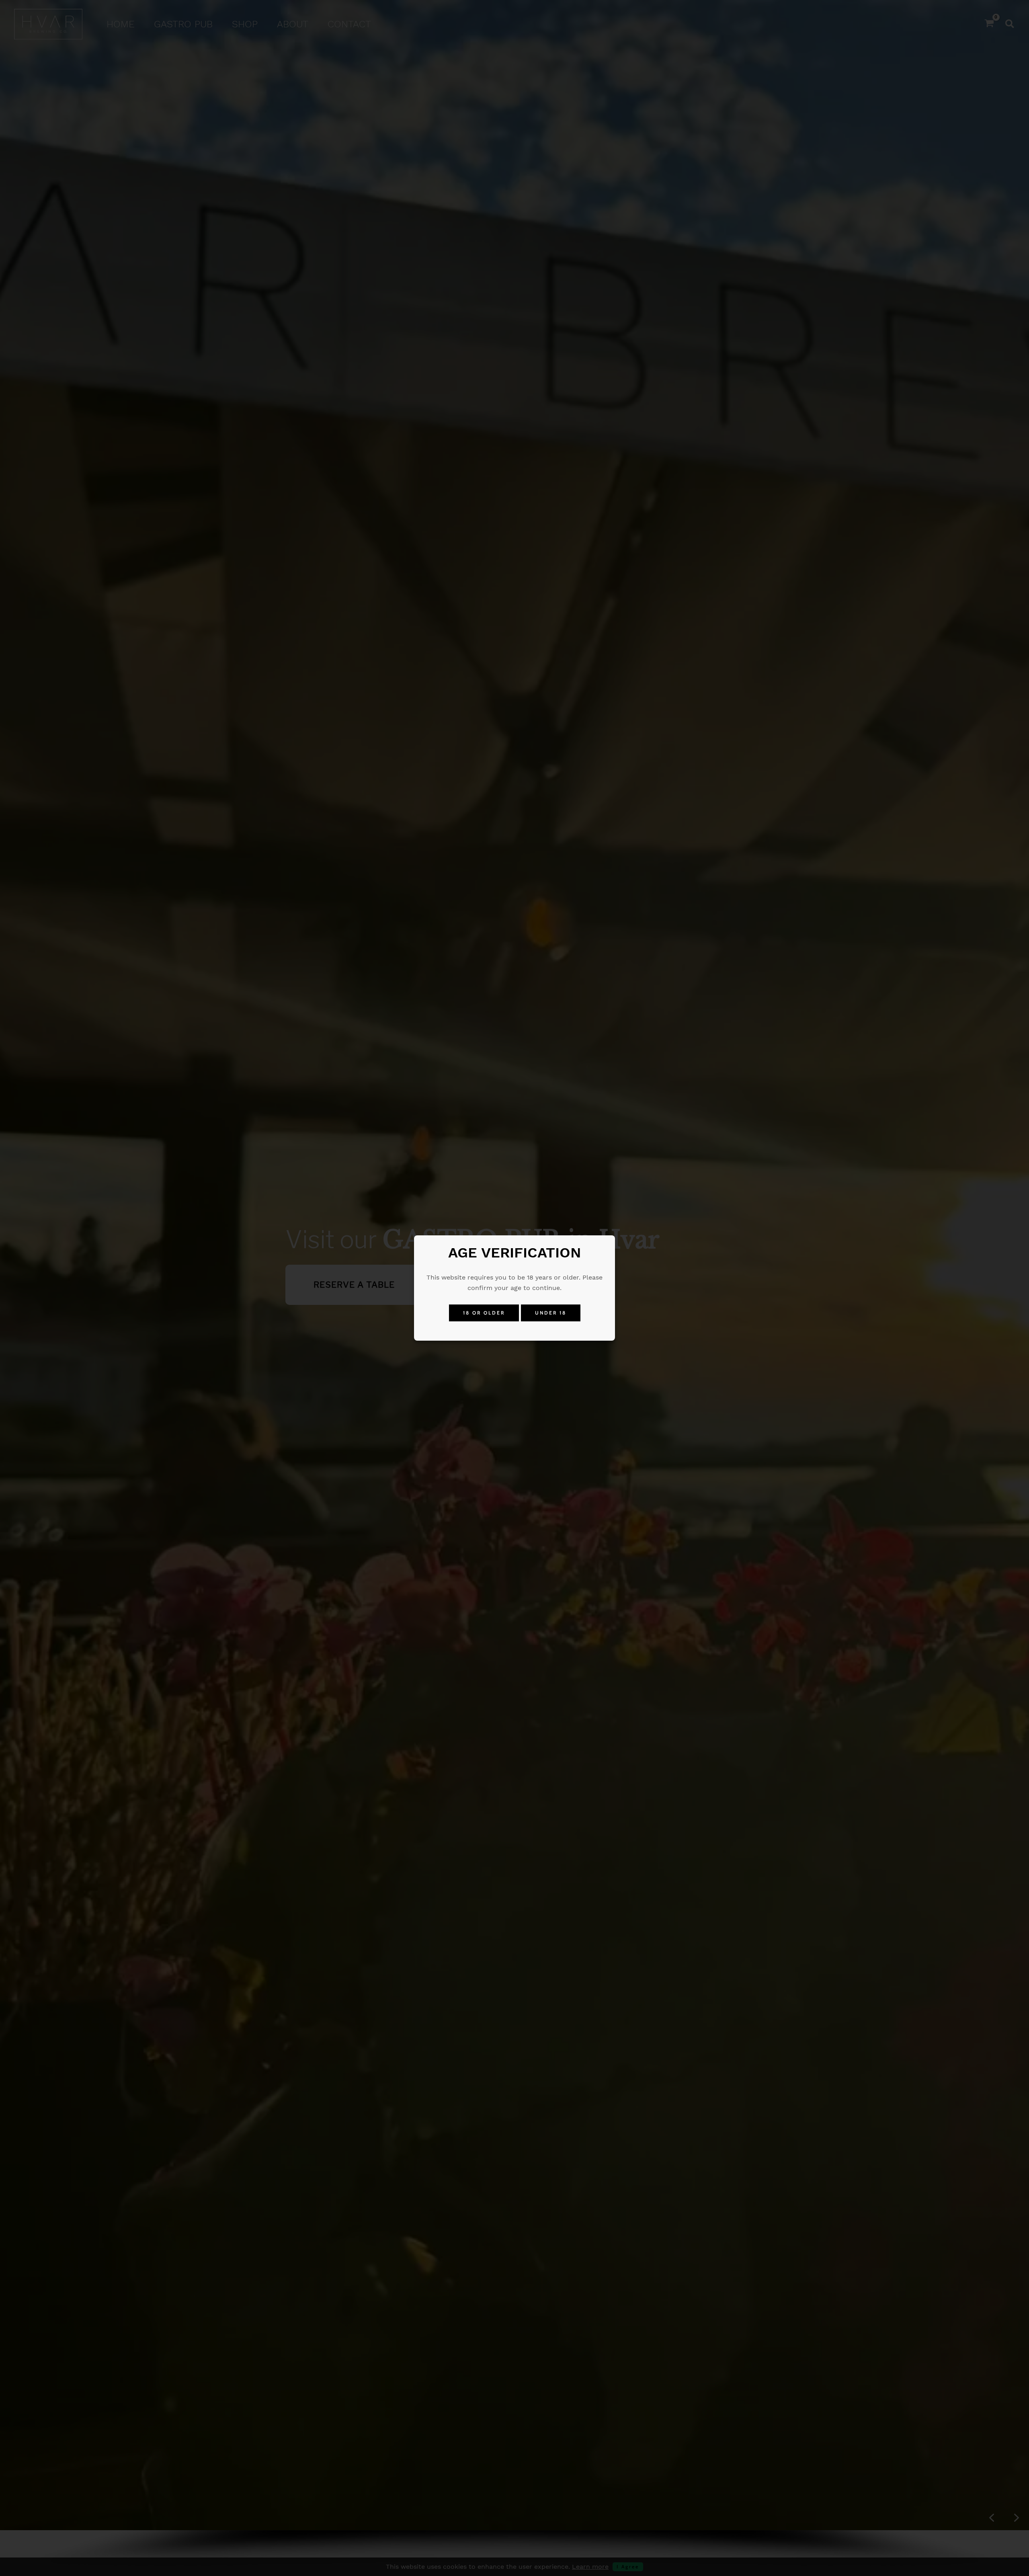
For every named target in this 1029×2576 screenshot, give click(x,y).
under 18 (551, 1313)
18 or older (484, 1313)
